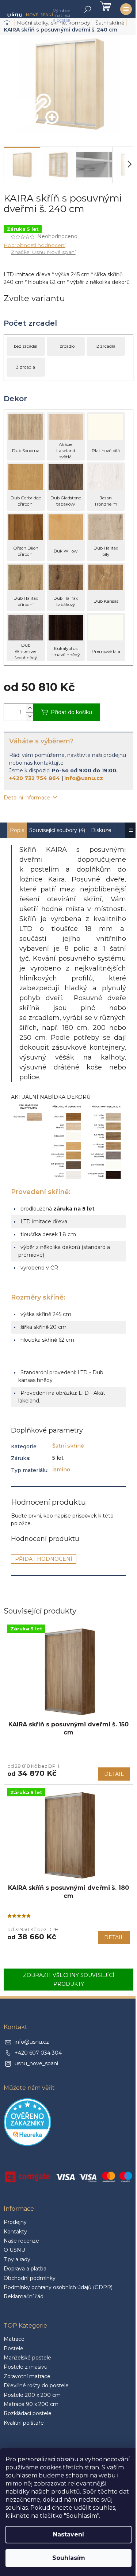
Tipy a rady (17, 2259)
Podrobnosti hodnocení (35, 245)
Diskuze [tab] (101, 830)
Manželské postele (27, 2358)
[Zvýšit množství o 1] (30, 708)
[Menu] (126, 9)
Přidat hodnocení (44, 1559)
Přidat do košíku (71, 712)
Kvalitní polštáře (24, 2423)
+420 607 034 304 (38, 2053)
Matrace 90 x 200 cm (31, 2404)
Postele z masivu (26, 2367)
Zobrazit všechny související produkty (69, 1980)
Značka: (43, 252)
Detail (114, 1774)
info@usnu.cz (84, 778)
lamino (61, 1470)
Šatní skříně (68, 1446)
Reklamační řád (24, 2296)
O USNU (14, 2250)
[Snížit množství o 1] (30, 716)
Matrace (14, 2339)
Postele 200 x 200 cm (32, 2395)
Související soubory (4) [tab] (57, 830)
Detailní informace (27, 798)
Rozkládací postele (28, 2413)
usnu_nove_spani (36, 2063)
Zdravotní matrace (27, 2376)
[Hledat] (88, 9)
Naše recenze (21, 2241)
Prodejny (15, 2222)
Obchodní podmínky (30, 2278)
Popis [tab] (17, 830)
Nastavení (68, 2534)
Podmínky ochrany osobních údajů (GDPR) (58, 2287)
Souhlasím (69, 2558)
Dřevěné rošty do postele (36, 2385)
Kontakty (15, 2232)
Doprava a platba (25, 2269)
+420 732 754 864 (35, 778)
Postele (14, 2348)
